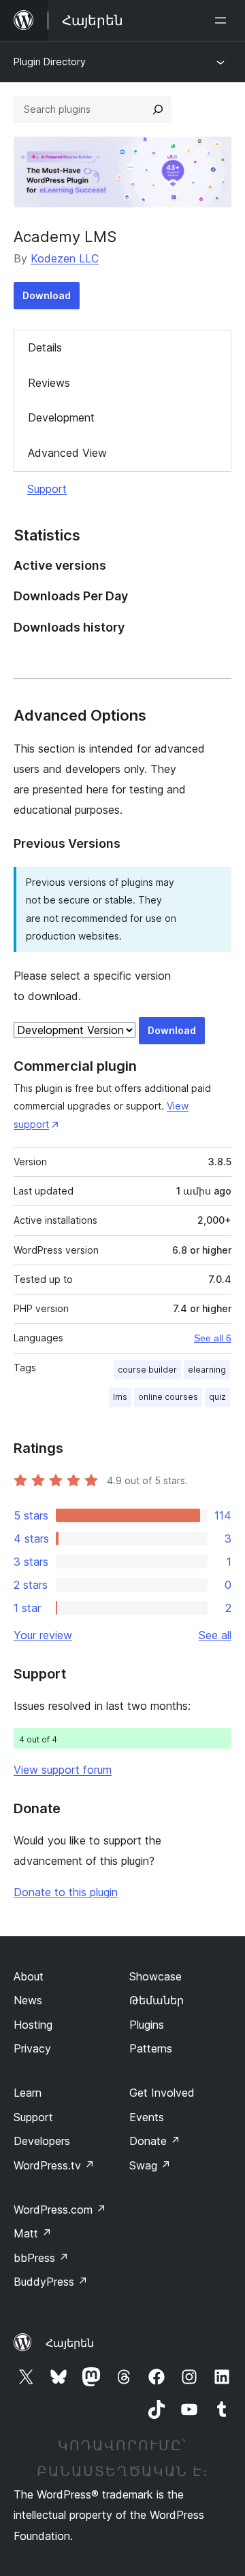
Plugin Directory (50, 62)
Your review (43, 1635)
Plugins (147, 2025)
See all (215, 1635)
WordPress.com (60, 2210)
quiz (217, 1397)
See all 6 (213, 1338)
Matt (33, 2233)
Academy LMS (65, 237)
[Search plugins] (158, 109)
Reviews (49, 383)
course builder (147, 1370)
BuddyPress (51, 2282)
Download (47, 295)
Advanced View (67, 453)
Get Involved (162, 2093)
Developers (42, 2141)
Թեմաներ (157, 2000)
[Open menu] (223, 20)
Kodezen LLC (65, 258)
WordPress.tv (54, 2165)
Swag (150, 2165)
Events (147, 2117)
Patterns (151, 2048)
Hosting (33, 2025)
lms (120, 1397)
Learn (28, 2093)
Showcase (156, 1976)
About (29, 1976)
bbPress (41, 2258)
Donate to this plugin (66, 1892)
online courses (168, 1397)
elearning (207, 1370)
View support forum (63, 1770)
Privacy (32, 2048)
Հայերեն (70, 2343)
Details (45, 347)
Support (47, 489)
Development (61, 417)
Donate (155, 2141)
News (28, 2000)
